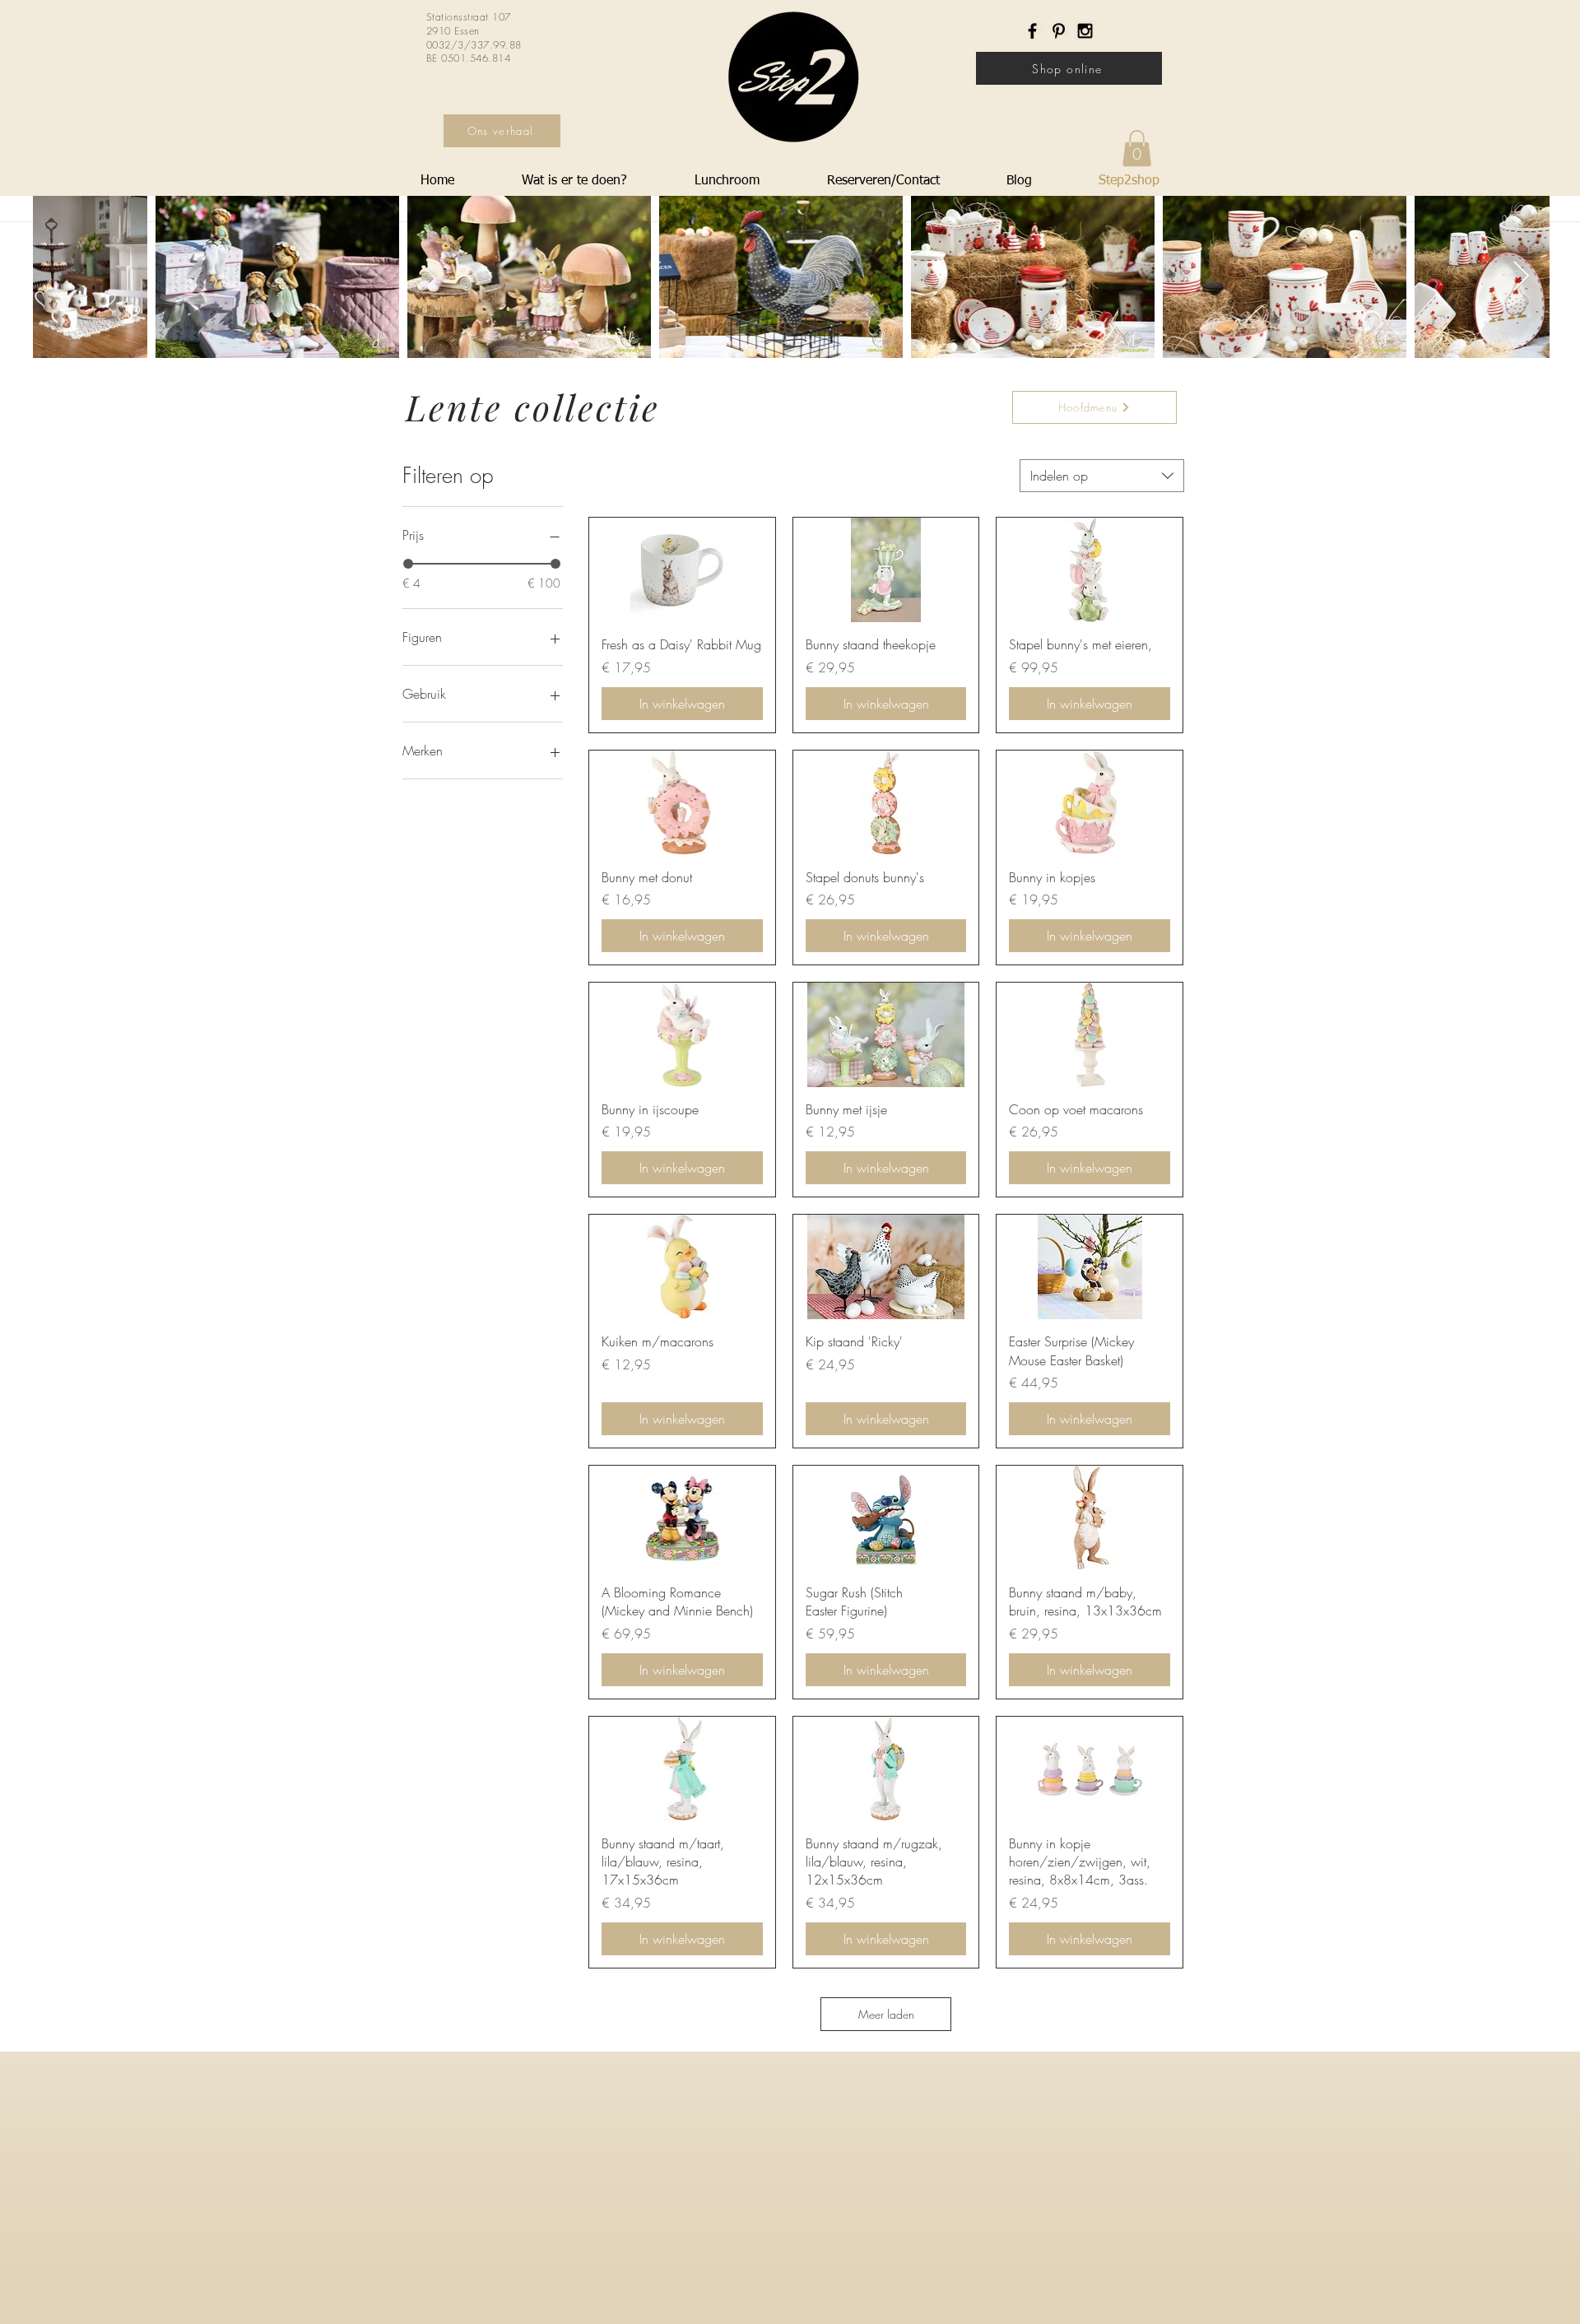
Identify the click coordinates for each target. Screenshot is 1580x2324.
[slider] (408, 564)
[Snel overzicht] (682, 570)
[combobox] (1102, 476)
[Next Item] (1521, 277)
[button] (1137, 148)
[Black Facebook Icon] (1032, 31)
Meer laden (886, 2014)
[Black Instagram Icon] (1085, 31)
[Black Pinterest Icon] (1059, 31)
